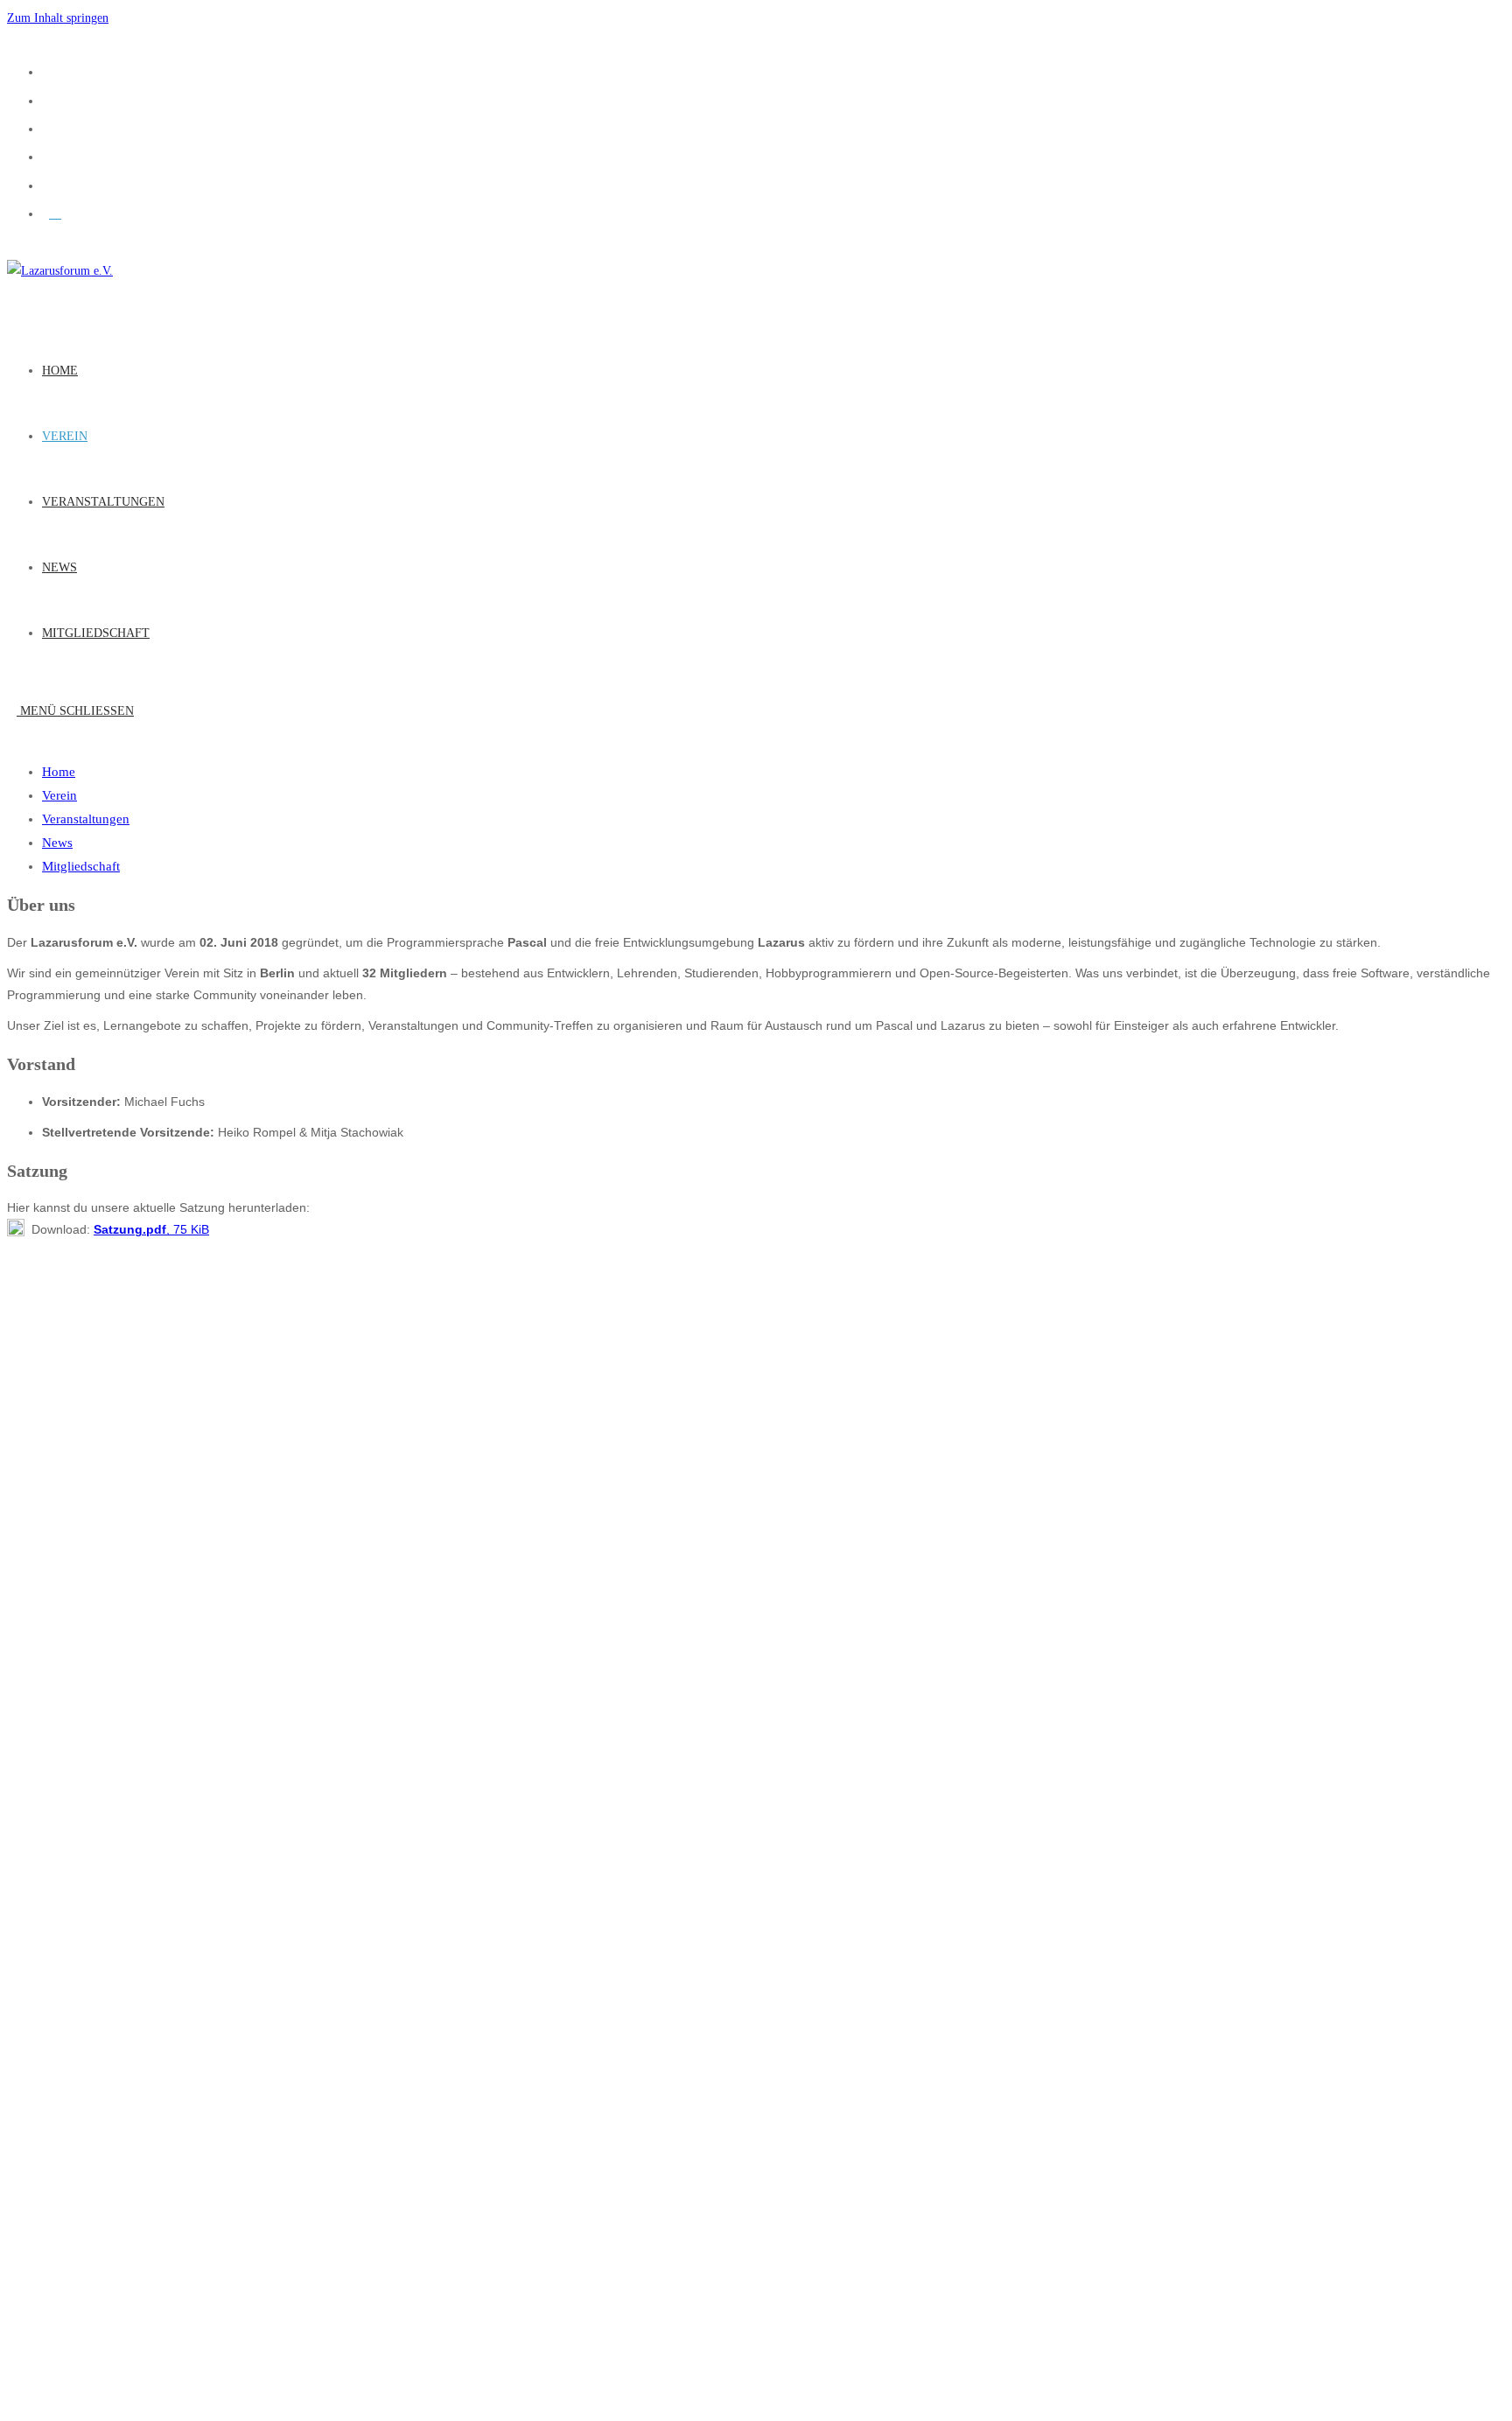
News (57, 843)
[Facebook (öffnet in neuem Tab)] (55, 100)
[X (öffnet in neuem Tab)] (55, 71)
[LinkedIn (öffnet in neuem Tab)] (55, 156)
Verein (59, 795)
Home (59, 772)
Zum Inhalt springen (58, 18)
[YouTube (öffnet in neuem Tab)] (55, 185)
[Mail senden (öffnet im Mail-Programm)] (55, 213)
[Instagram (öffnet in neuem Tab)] (55, 128)
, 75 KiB (151, 1229)
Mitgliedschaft (81, 866)
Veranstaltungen (86, 819)
